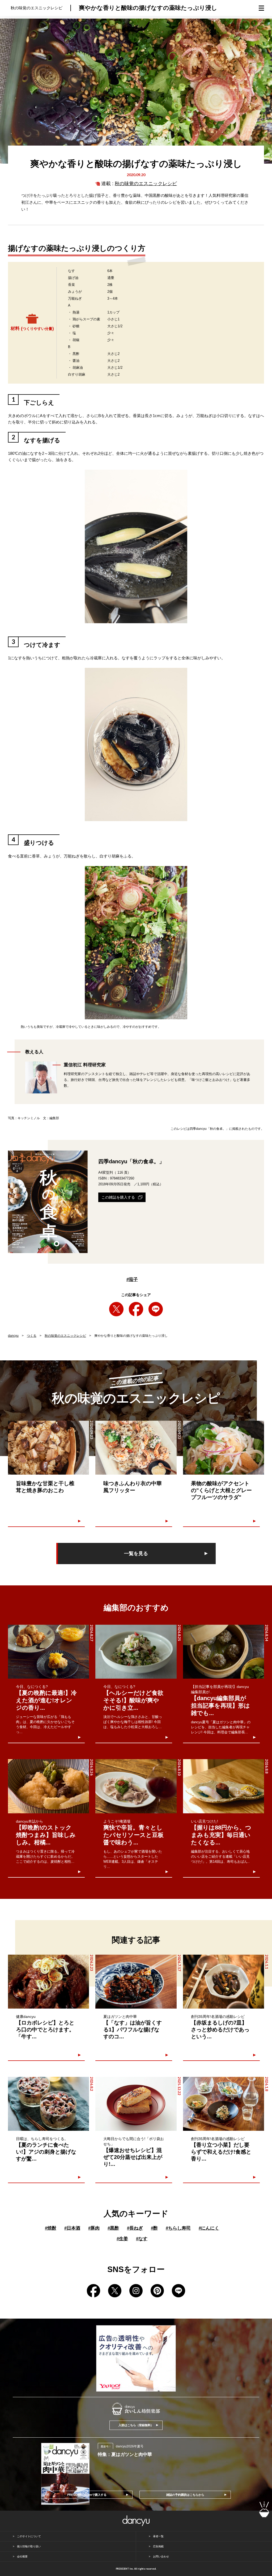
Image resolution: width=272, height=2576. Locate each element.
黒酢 (113, 2228)
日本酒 (72, 2228)
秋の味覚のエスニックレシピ (146, 184)
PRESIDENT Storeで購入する (87, 2495)
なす (142, 2239)
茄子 (132, 1279)
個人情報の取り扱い (29, 2546)
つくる (32, 1336)
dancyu (13, 1336)
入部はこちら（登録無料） (136, 2425)
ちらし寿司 (178, 2228)
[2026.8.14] (224, 1652)
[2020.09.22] (136, 1448)
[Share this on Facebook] (136, 1309)
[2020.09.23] (48, 1448)
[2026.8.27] (48, 1652)
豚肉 (94, 2228)
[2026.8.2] (48, 2104)
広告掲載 (158, 2546)
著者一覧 (158, 2536)
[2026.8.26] (48, 1786)
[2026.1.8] (224, 2104)
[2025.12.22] (136, 2104)
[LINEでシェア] (156, 1309)
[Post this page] (116, 1309)
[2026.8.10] (136, 1786)
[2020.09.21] (224, 1448)
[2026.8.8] (224, 1786)
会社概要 (22, 2556)
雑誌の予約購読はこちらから (185, 2495)
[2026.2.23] (48, 1982)
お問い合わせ (161, 2556)
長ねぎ (135, 2228)
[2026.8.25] (136, 1652)
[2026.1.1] (224, 1982)
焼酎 (51, 2228)
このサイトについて (29, 2536)
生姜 (122, 2239)
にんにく (209, 2228)
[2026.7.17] (136, 1982)
